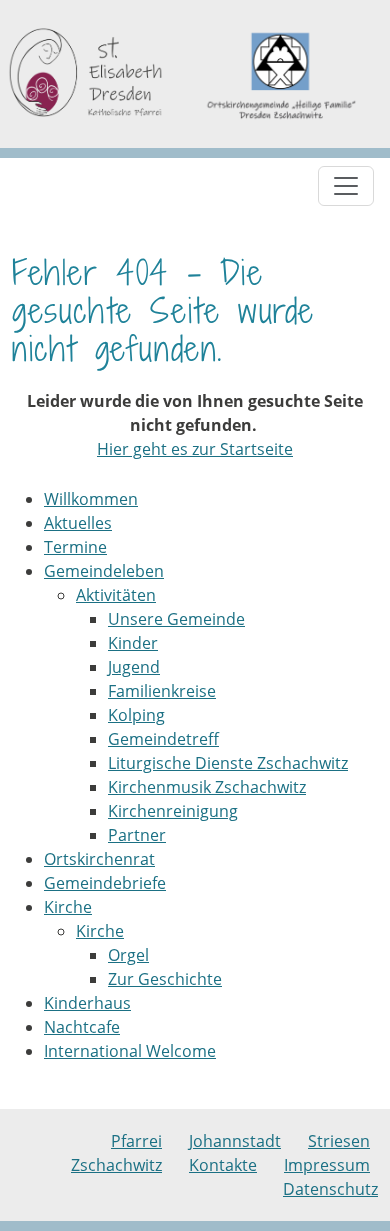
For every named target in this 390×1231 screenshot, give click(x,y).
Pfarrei (136, 1141)
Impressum (327, 1165)
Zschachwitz (116, 1165)
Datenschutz (330, 1189)
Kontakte (223, 1165)
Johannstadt (235, 1141)
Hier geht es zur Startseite (195, 449)
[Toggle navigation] (346, 186)
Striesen (339, 1141)
